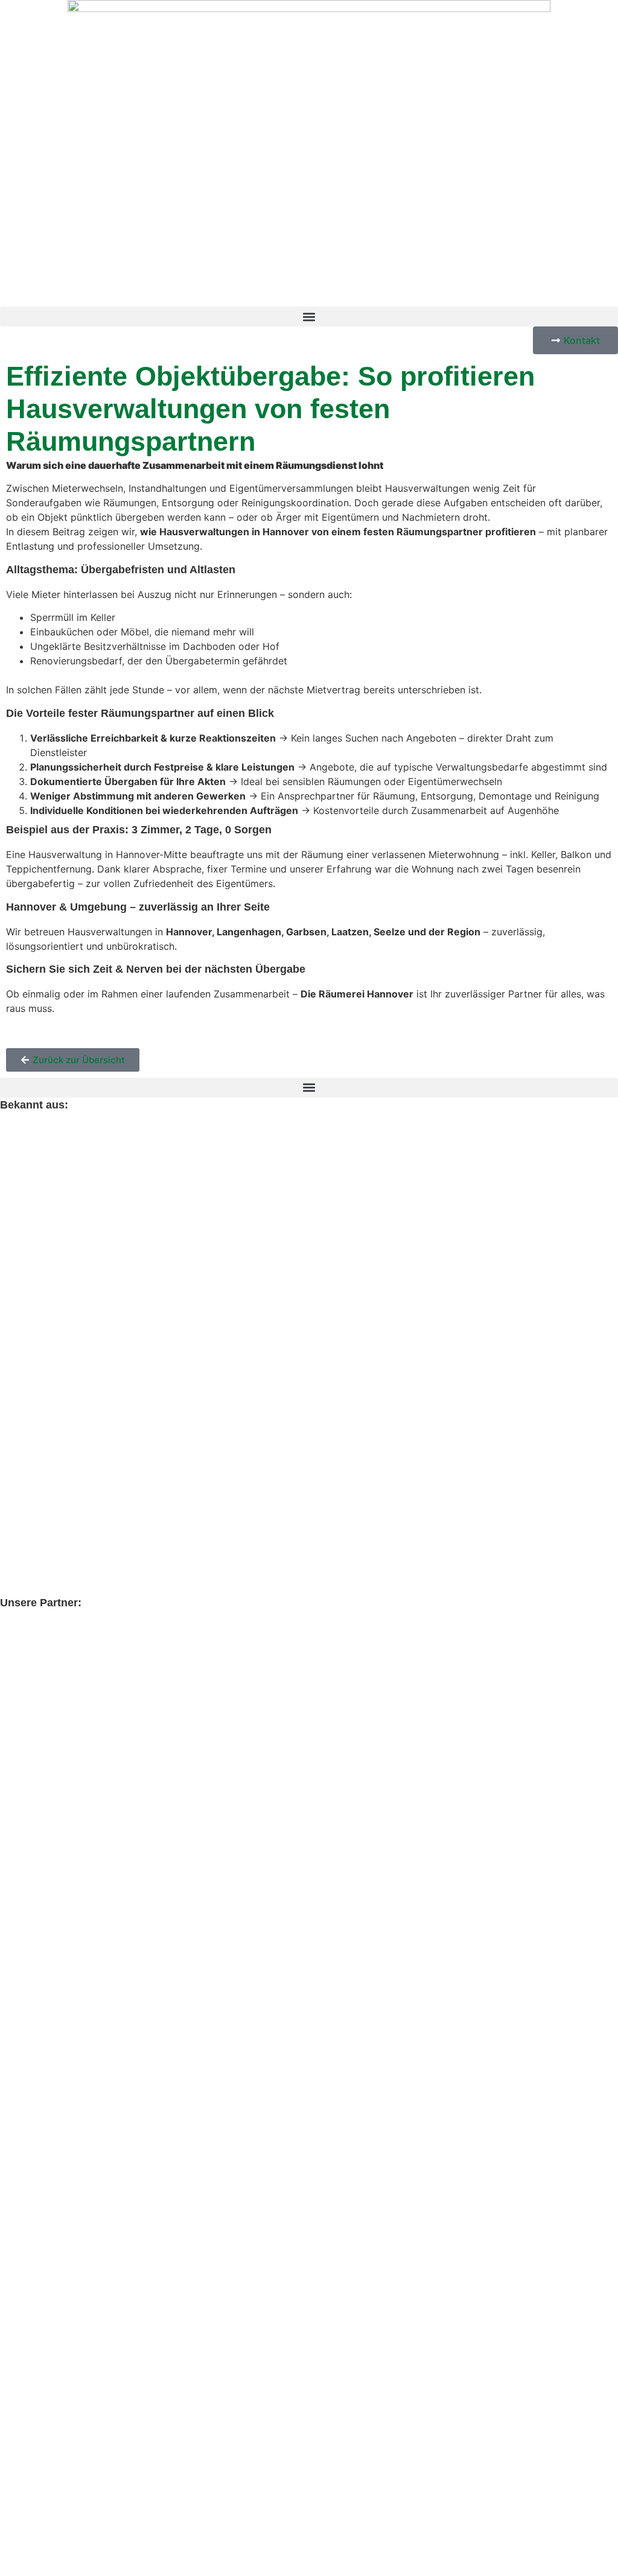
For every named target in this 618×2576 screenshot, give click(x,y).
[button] (309, 316)
